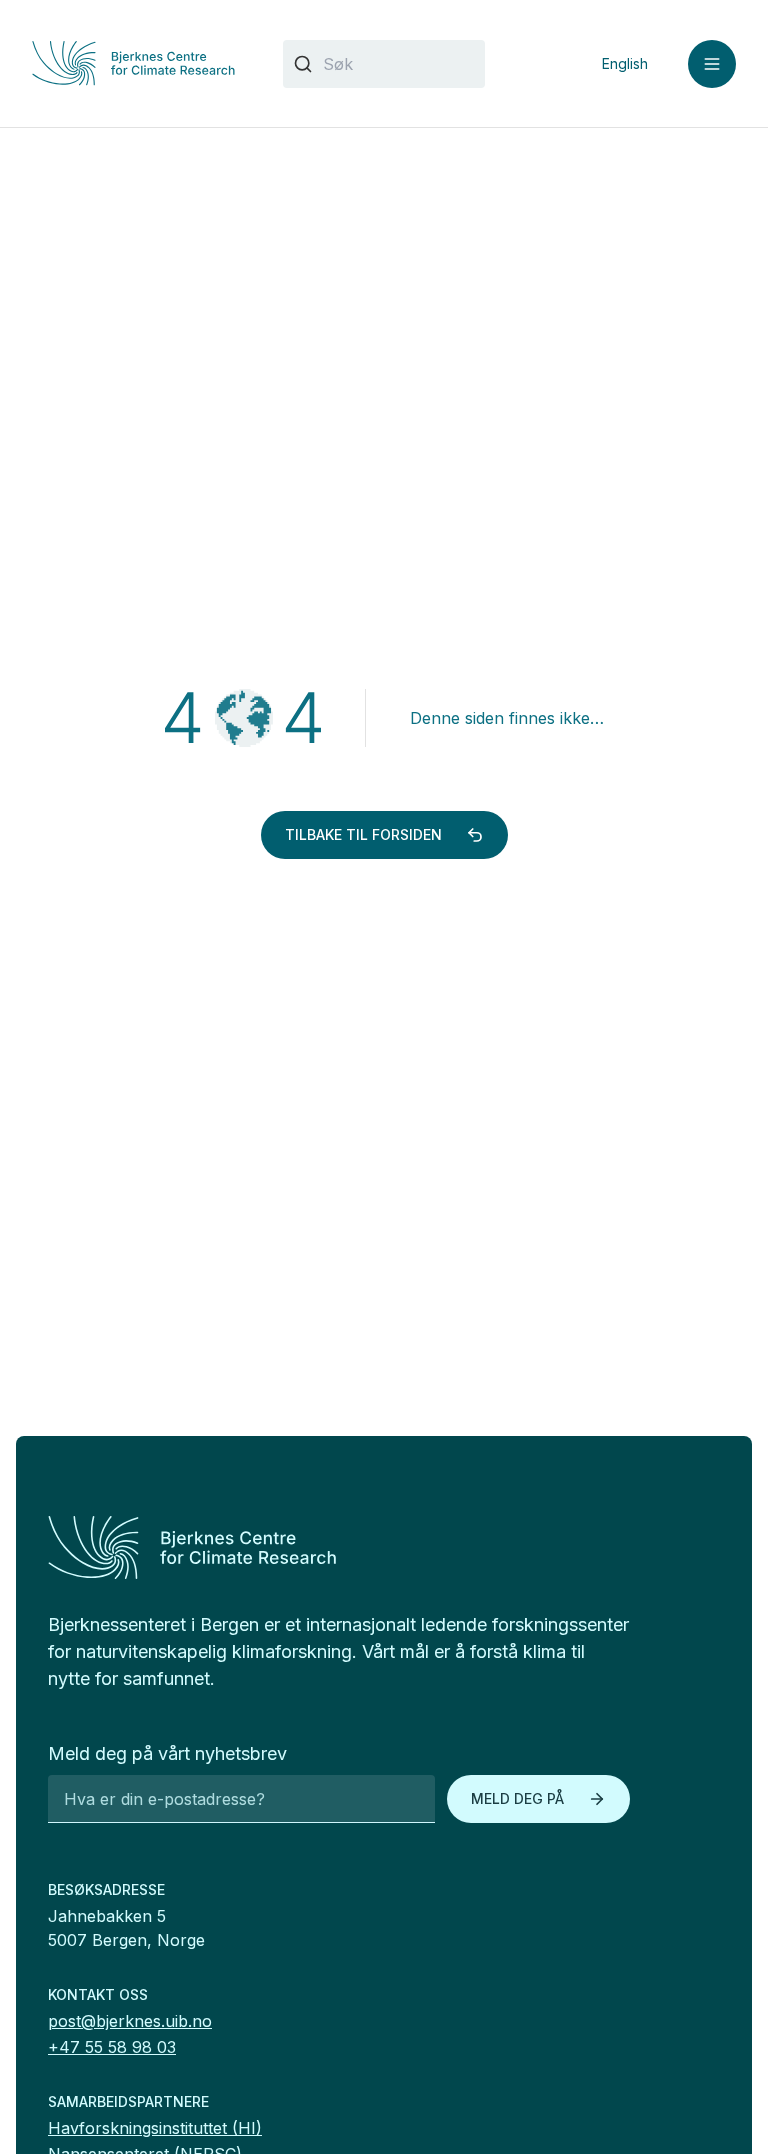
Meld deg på (517, 1798)
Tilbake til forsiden (363, 834)
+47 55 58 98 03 (112, 2047)
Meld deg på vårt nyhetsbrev (167, 1753)
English (625, 63)
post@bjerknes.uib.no (130, 2021)
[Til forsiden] (133, 63)
